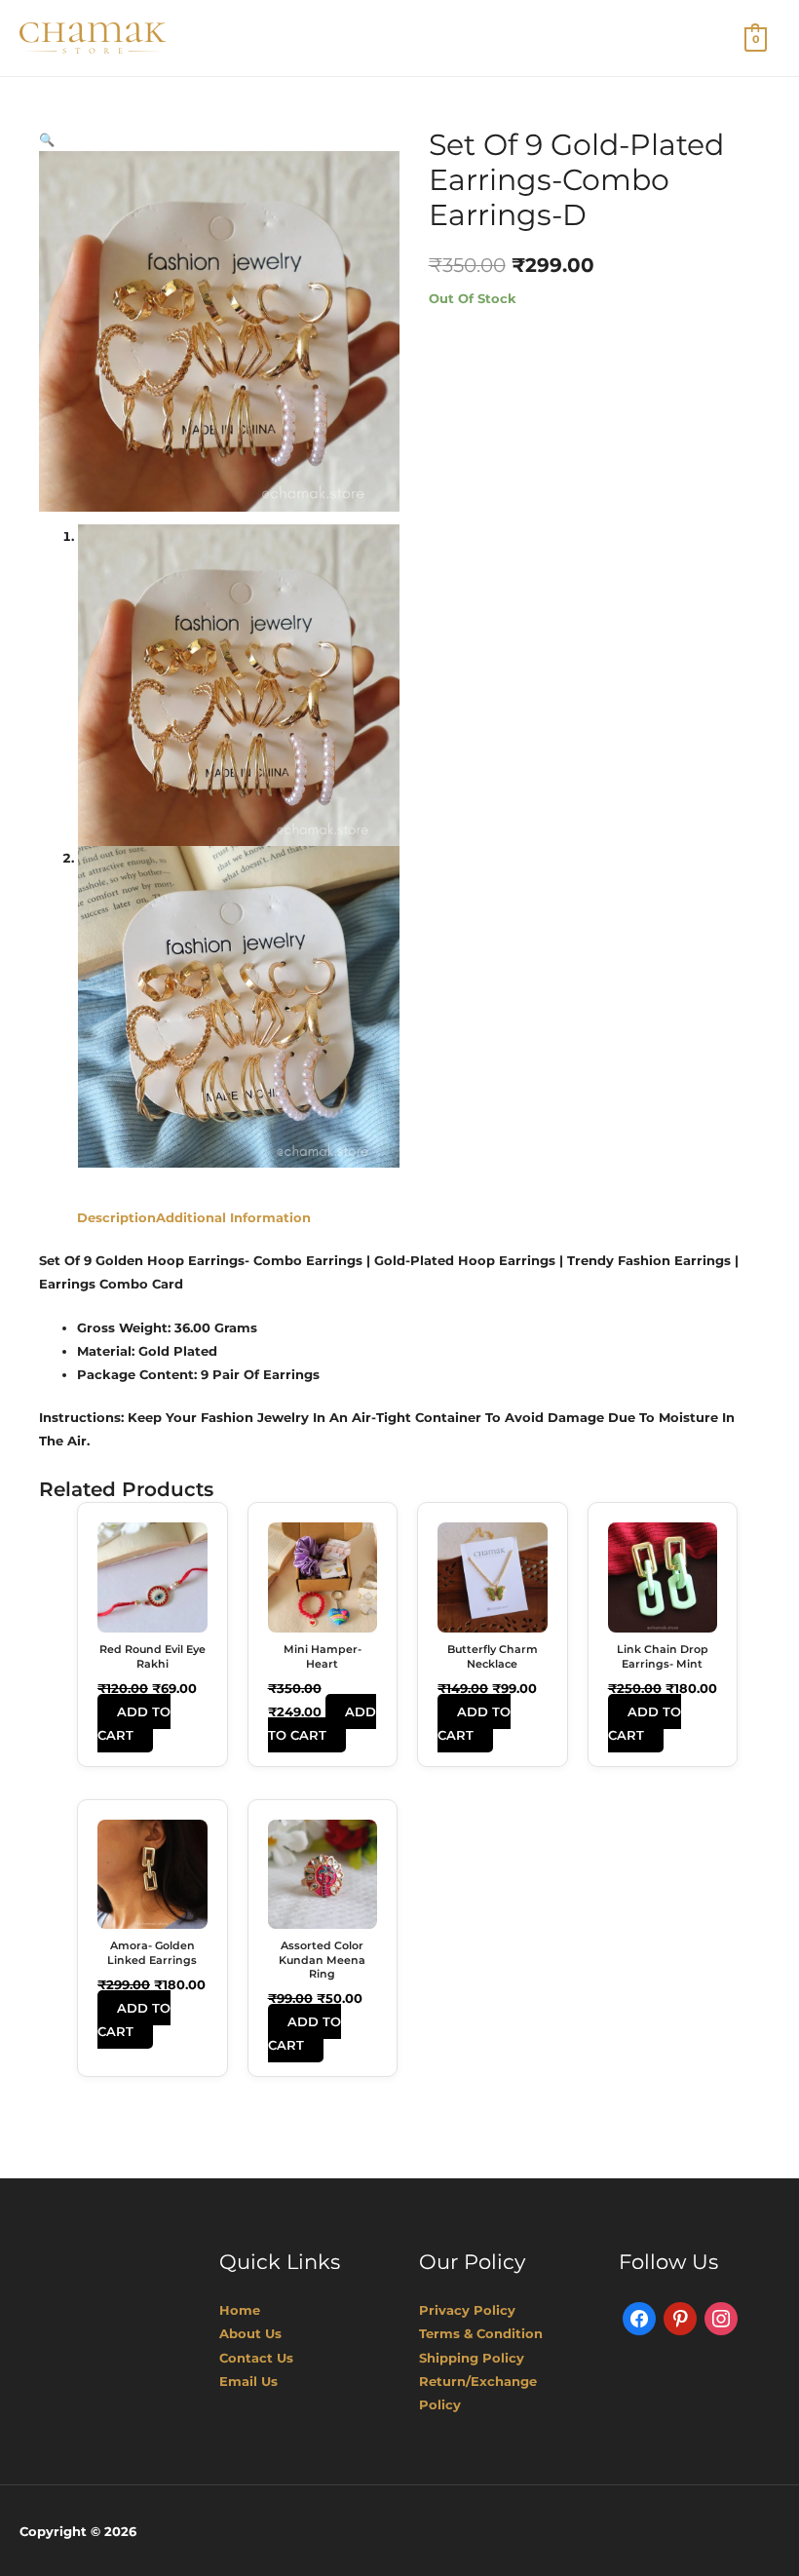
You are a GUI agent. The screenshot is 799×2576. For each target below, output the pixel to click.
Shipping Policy (472, 2358)
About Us (250, 2333)
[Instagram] (721, 2318)
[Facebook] (639, 2318)
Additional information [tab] (233, 1217)
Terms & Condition (481, 2333)
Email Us (248, 2381)
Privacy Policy (467, 2310)
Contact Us (256, 2358)
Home (240, 2310)
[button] (47, 139)
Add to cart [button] (134, 1723)
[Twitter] (680, 2318)
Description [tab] (116, 1217)
